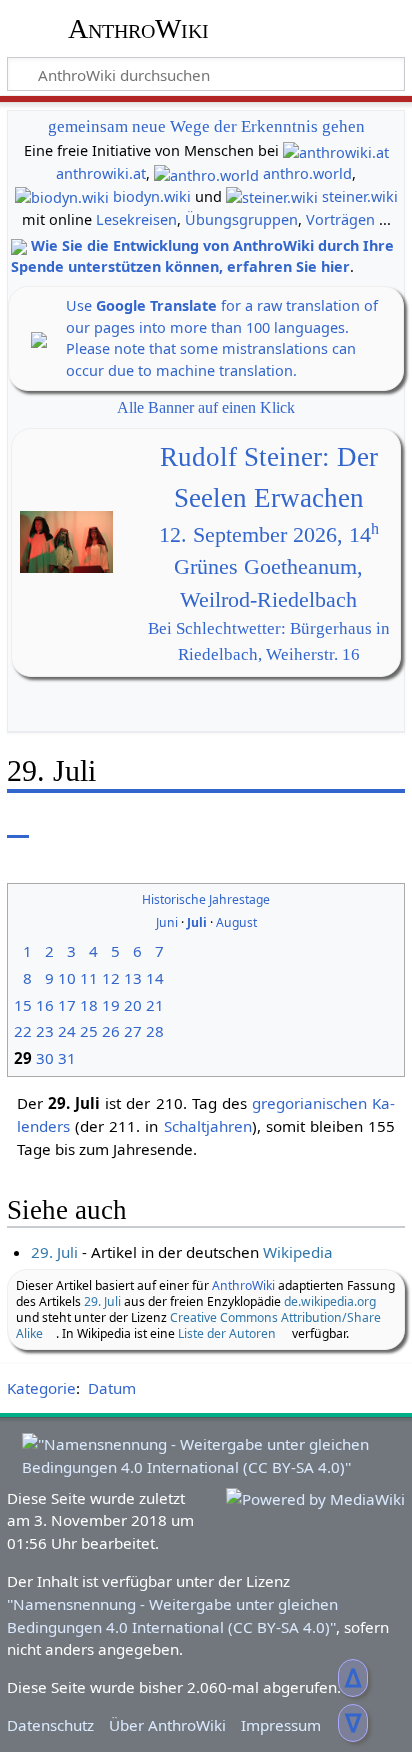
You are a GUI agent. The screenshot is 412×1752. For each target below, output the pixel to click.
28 (155, 1031)
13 (133, 978)
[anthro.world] (206, 173)
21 (155, 1005)
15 (23, 1005)
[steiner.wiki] (272, 196)
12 (111, 978)
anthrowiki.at (101, 173)
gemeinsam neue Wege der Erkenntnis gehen (206, 126)
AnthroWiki (138, 29)
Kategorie (41, 1388)
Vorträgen (340, 219)
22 (23, 1031)
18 (89, 1005)
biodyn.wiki (152, 196)
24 (67, 1031)
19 (111, 1005)
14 (155, 978)
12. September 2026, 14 (269, 535)
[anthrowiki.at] (336, 150)
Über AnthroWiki (167, 1725)
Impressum (281, 1725)
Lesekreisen (136, 219)
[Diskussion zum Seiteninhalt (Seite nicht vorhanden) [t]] (63, 823)
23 (45, 1031)
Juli (197, 922)
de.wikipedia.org (330, 1301)
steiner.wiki (360, 196)
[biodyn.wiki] (62, 196)
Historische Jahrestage (206, 899)
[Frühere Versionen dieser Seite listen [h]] (342, 823)
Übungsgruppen (241, 219)
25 (89, 1031)
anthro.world (307, 173)
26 (111, 1031)
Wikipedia (298, 1252)
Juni (167, 922)
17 (67, 1005)
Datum (112, 1388)
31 (67, 1058)
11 (89, 978)
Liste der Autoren (227, 1333)
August (236, 922)
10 (67, 978)
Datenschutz (50, 1725)
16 (45, 1005)
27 (133, 1031)
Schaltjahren (208, 1126)
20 (133, 1005)
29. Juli (54, 1252)
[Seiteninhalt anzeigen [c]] (18, 823)
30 (45, 1058)
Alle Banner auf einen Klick (206, 407)
